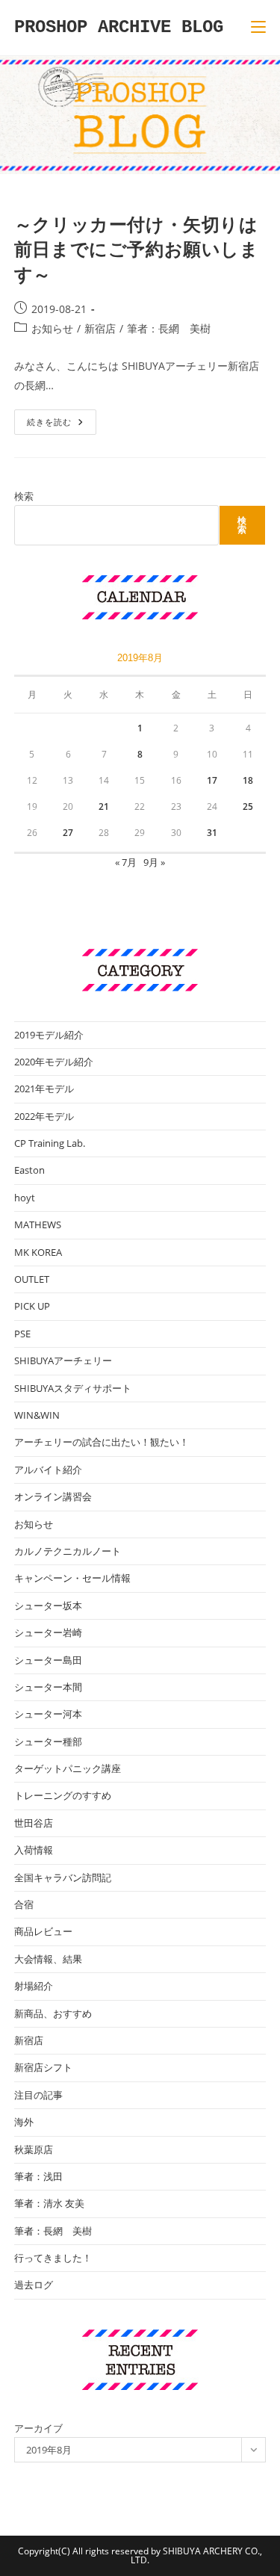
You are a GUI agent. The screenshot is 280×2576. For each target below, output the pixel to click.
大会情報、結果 (48, 1959)
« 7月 (126, 862)
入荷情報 (34, 1850)
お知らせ (52, 328)
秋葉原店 (34, 2149)
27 (68, 833)
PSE (22, 1334)
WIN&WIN (37, 1415)
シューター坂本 (48, 1606)
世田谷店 (34, 1823)
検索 (24, 496)
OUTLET (32, 1279)
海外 (24, 2122)
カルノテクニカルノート (68, 1551)
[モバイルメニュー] (258, 27)
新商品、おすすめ (53, 2013)
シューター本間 (48, 1687)
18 (248, 780)
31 (212, 833)
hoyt (25, 1198)
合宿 (24, 1904)
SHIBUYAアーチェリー (63, 1360)
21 (104, 806)
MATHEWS (38, 1224)
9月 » (154, 862)
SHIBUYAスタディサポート (73, 1388)
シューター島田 (48, 1660)
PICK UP (32, 1306)
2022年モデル (44, 1116)
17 (212, 780)
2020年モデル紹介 (54, 1062)
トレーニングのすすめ (63, 1795)
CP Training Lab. (50, 1143)
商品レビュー (43, 1931)
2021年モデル (44, 1089)
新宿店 (100, 328)
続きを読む (60, 425)
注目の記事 (38, 2095)
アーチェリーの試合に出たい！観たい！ (102, 1442)
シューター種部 (48, 1741)
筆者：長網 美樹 (169, 328)
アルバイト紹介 (48, 1470)
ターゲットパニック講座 (68, 1768)
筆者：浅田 (38, 2176)
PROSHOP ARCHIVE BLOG (119, 27)
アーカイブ (38, 2428)
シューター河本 (48, 1714)
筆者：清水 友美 (49, 2203)
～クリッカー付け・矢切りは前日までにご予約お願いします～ (137, 249)
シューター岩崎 (48, 1632)
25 (248, 806)
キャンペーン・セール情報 (72, 1578)
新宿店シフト (43, 2067)
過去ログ (34, 2285)
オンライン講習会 (53, 1496)
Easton (29, 1170)
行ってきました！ (53, 2258)
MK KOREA (38, 1252)
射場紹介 (34, 1986)
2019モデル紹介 (49, 1035)
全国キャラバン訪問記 (63, 1877)
